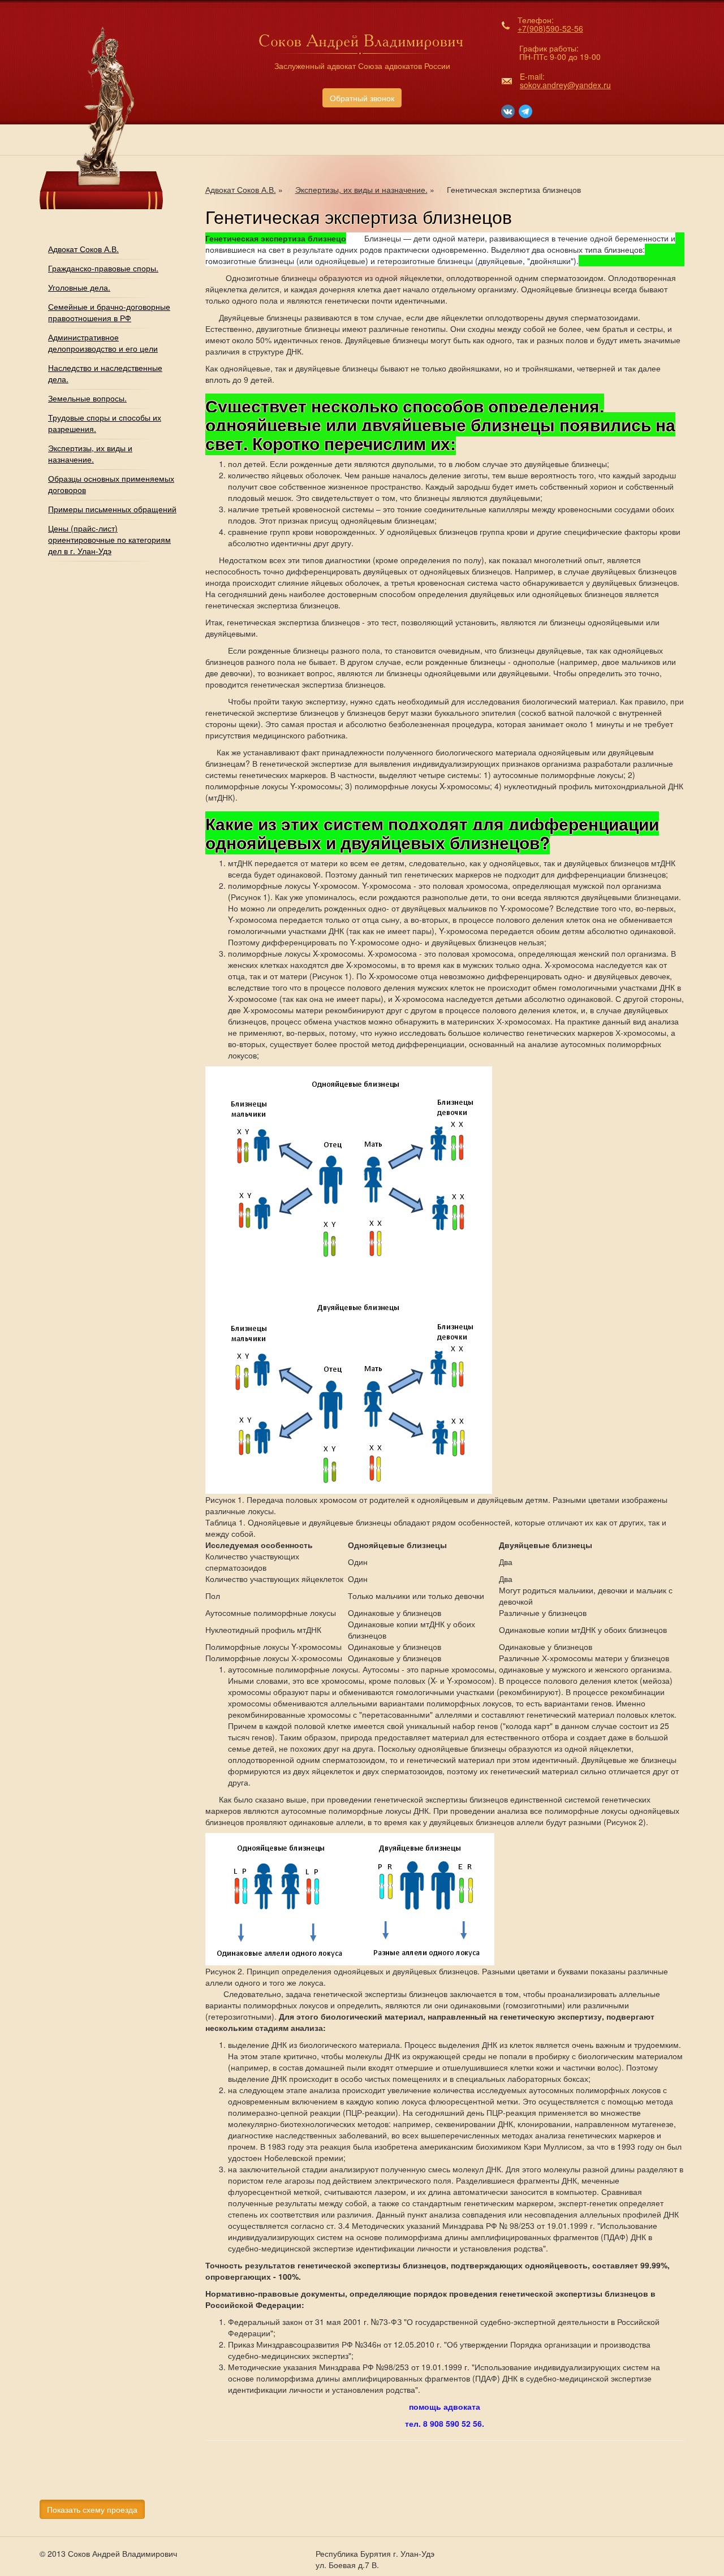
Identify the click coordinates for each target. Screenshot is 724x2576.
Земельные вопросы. (87, 398)
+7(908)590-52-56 (550, 28)
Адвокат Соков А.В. (83, 249)
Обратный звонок (362, 98)
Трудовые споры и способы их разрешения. (105, 423)
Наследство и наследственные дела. (105, 373)
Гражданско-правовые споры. (103, 268)
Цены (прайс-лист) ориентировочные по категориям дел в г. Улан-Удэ (109, 539)
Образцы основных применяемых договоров (111, 484)
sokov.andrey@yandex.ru (565, 85)
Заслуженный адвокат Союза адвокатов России (362, 66)
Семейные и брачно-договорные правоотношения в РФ (109, 312)
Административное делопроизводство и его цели (103, 343)
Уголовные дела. (79, 287)
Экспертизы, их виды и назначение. (90, 453)
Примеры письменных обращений (112, 509)
